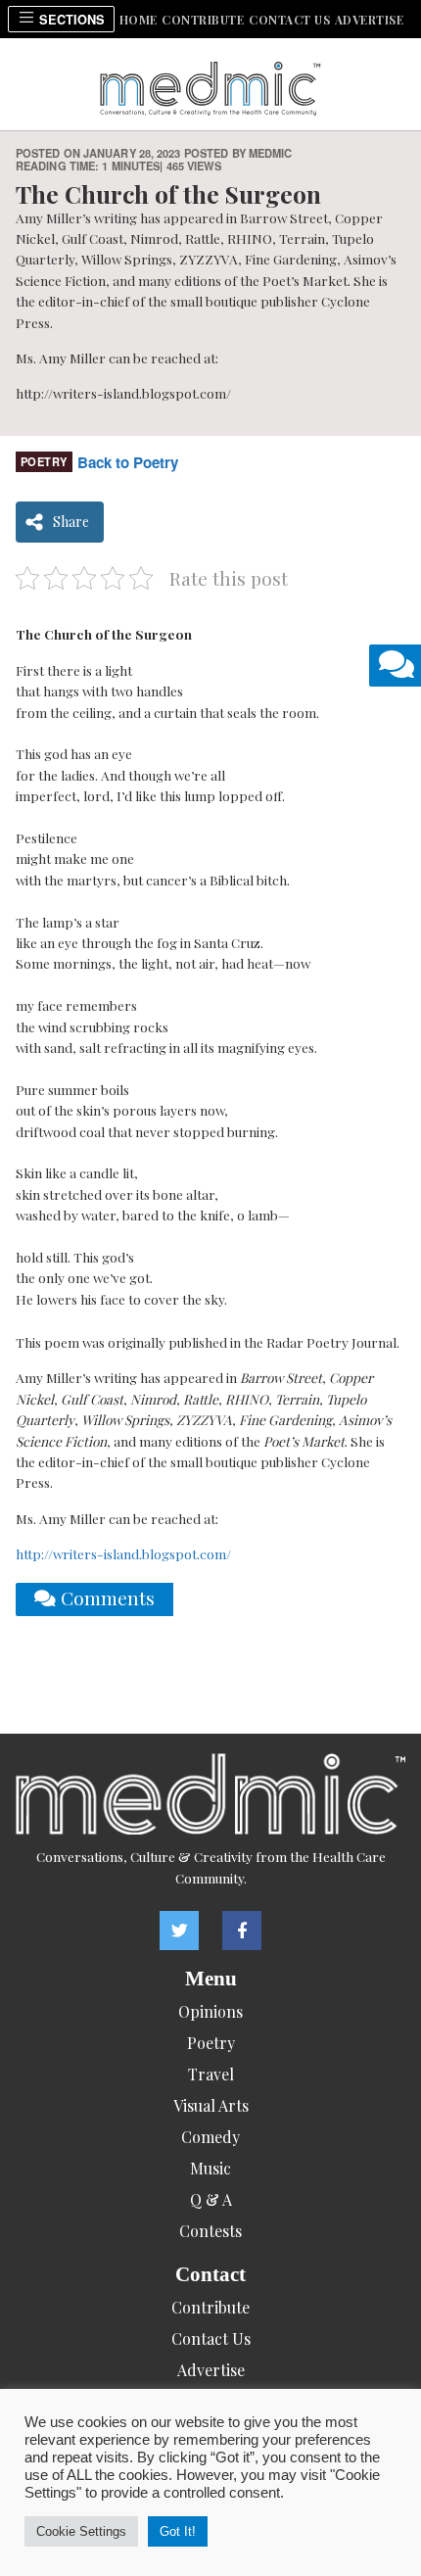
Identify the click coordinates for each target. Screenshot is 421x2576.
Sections (70, 20)
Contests (210, 2231)
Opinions (210, 2011)
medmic (271, 153)
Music (210, 2168)
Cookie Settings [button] (81, 2531)
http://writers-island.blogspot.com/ (123, 1553)
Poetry (44, 461)
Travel (211, 2074)
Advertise (370, 20)
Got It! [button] (178, 2531)
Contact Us (289, 20)
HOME (139, 20)
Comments (105, 1598)
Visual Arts (211, 2105)
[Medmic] (210, 1794)
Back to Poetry (128, 462)
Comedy (210, 2137)
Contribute (203, 20)
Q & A (211, 2199)
